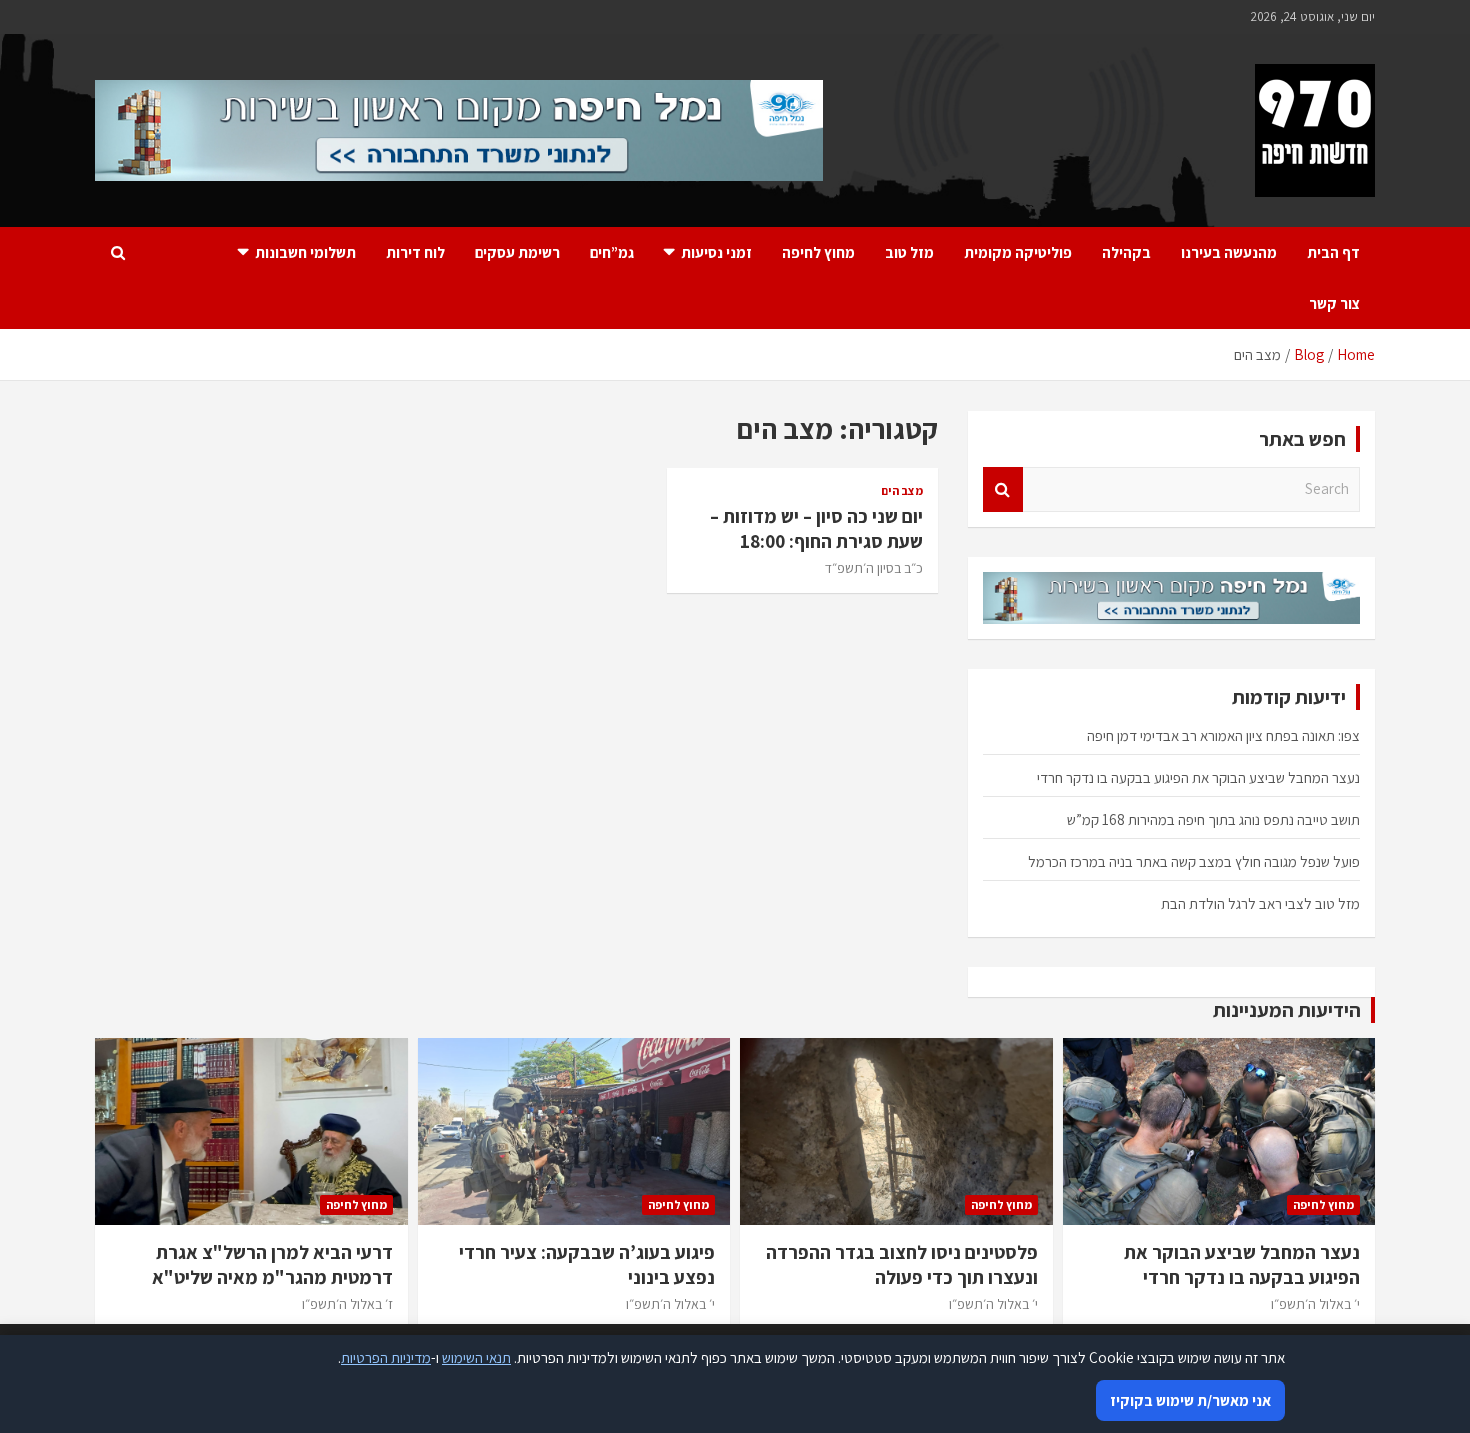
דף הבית (1333, 252)
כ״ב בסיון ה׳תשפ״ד (874, 568)
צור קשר (1334, 303)
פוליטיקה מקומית (1018, 252)
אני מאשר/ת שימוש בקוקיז (1190, 1400)
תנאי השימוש (476, 1357)
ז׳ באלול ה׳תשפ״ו (347, 1304)
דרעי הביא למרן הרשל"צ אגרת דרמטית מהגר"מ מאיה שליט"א (272, 1264)
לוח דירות (415, 252)
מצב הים (902, 490)
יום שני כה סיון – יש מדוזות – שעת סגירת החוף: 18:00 (816, 528)
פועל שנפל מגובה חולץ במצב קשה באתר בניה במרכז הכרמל (1194, 861)
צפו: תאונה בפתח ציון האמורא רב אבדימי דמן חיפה (1223, 735)
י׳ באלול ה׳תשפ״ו (1315, 1304)
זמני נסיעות (716, 252)
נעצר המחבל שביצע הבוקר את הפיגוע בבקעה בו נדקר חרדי (1198, 777)
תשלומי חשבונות (305, 252)
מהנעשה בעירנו (1229, 252)
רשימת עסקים (517, 252)
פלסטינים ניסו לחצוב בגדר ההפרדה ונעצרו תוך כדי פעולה (902, 1264)
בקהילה (1126, 252)
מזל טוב (909, 252)
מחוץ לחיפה (818, 252)
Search (1003, 489)
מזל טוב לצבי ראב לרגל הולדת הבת (1260, 903)
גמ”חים (612, 252)
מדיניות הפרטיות (386, 1357)
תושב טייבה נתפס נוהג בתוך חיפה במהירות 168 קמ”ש (1213, 819)
